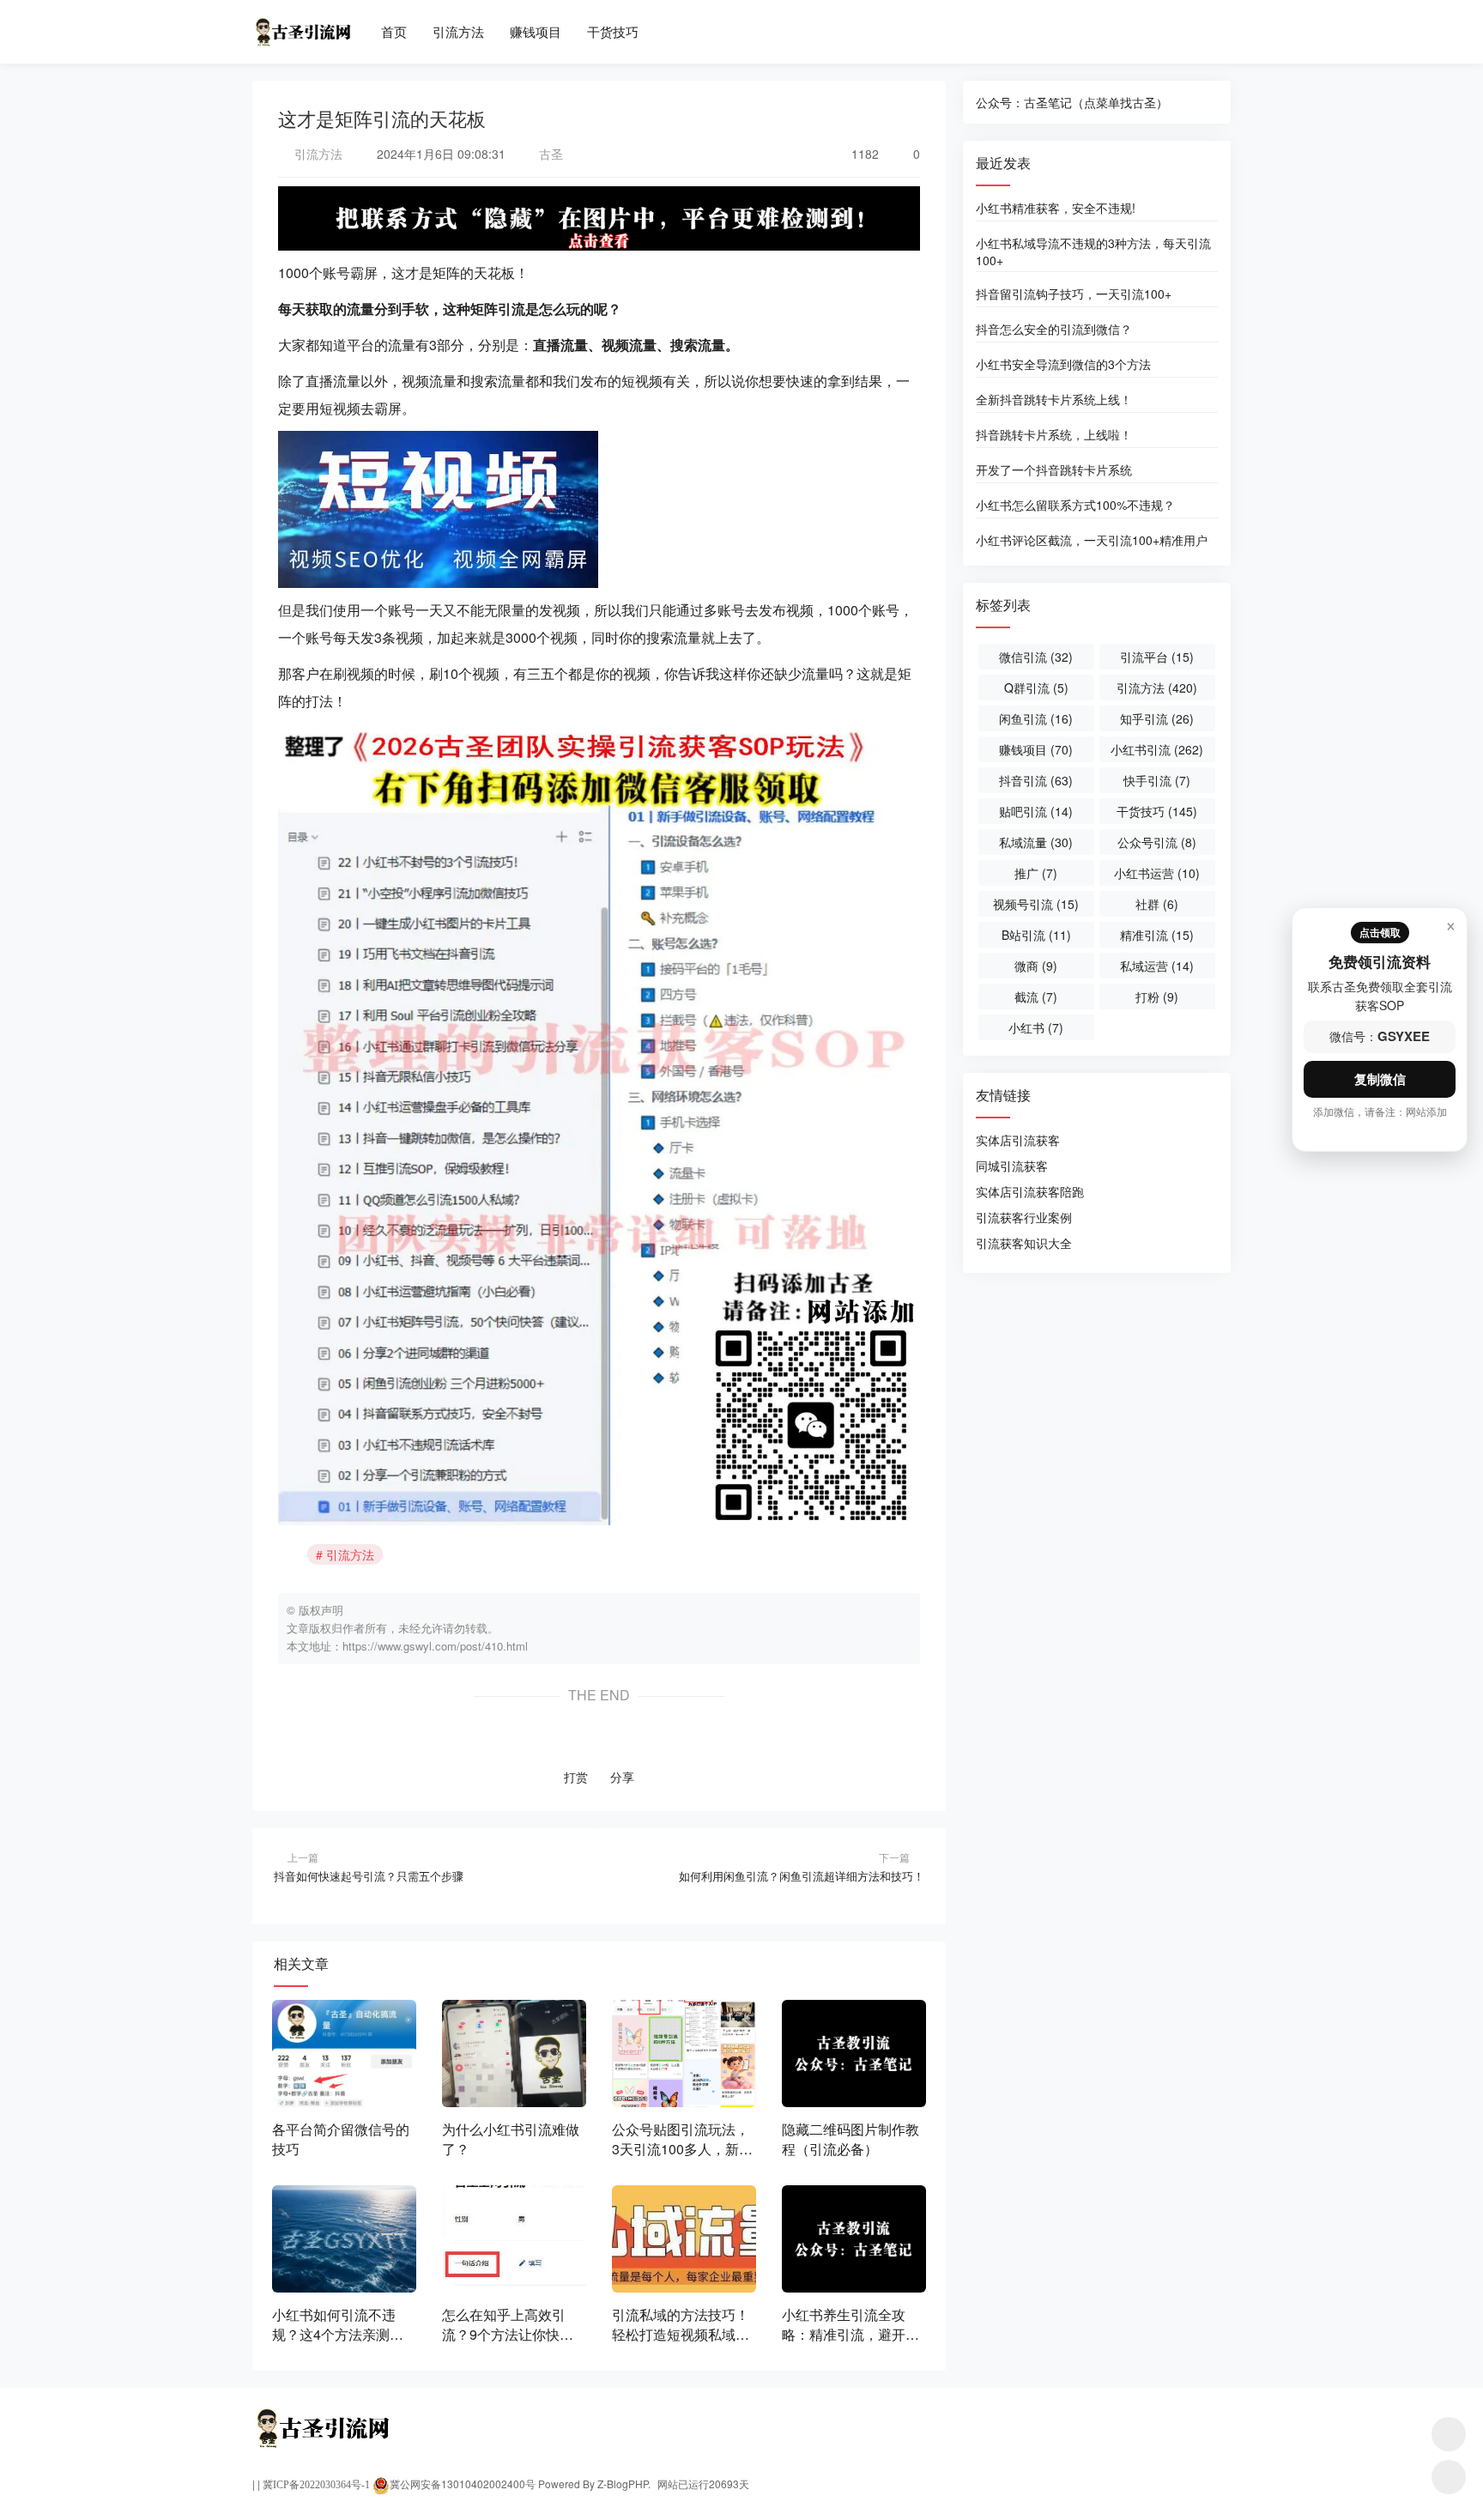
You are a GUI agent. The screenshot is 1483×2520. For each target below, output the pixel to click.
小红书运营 (1157, 873)
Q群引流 (1036, 688)
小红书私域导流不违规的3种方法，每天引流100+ (1093, 251)
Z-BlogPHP (623, 2484)
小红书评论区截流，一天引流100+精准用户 (1092, 540)
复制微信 (1380, 1079)
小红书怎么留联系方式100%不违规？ (1075, 505)
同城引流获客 (1012, 1166)
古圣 (549, 154)
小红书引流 (1157, 749)
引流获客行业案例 (1024, 1217)
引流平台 (1157, 657)
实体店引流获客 (1018, 1140)
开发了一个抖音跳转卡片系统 (1054, 469)
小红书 (1036, 1027)
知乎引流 (1157, 718)
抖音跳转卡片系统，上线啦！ (1054, 434)
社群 (1157, 904)
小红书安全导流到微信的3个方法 (1063, 364)
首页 (394, 31)
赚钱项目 (536, 31)
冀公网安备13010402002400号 (463, 2484)
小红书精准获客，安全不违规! (1056, 208)
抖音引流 (1036, 780)
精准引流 (1157, 935)
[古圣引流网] (302, 24)
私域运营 (1157, 966)
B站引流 (1036, 935)
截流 (1036, 996)
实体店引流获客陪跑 (1030, 1191)
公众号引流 (1157, 842)
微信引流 (1036, 657)
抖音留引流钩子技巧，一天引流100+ (1074, 294)
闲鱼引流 (1036, 718)
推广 (1036, 873)
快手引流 (1157, 780)
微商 (1036, 966)
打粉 (1157, 996)
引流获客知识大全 (1024, 1243)
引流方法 (458, 31)
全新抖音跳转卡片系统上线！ (1054, 399)
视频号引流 (1036, 904)
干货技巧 (613, 31)
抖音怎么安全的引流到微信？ (1054, 329)
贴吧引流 (1036, 811)
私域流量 (1036, 842)
